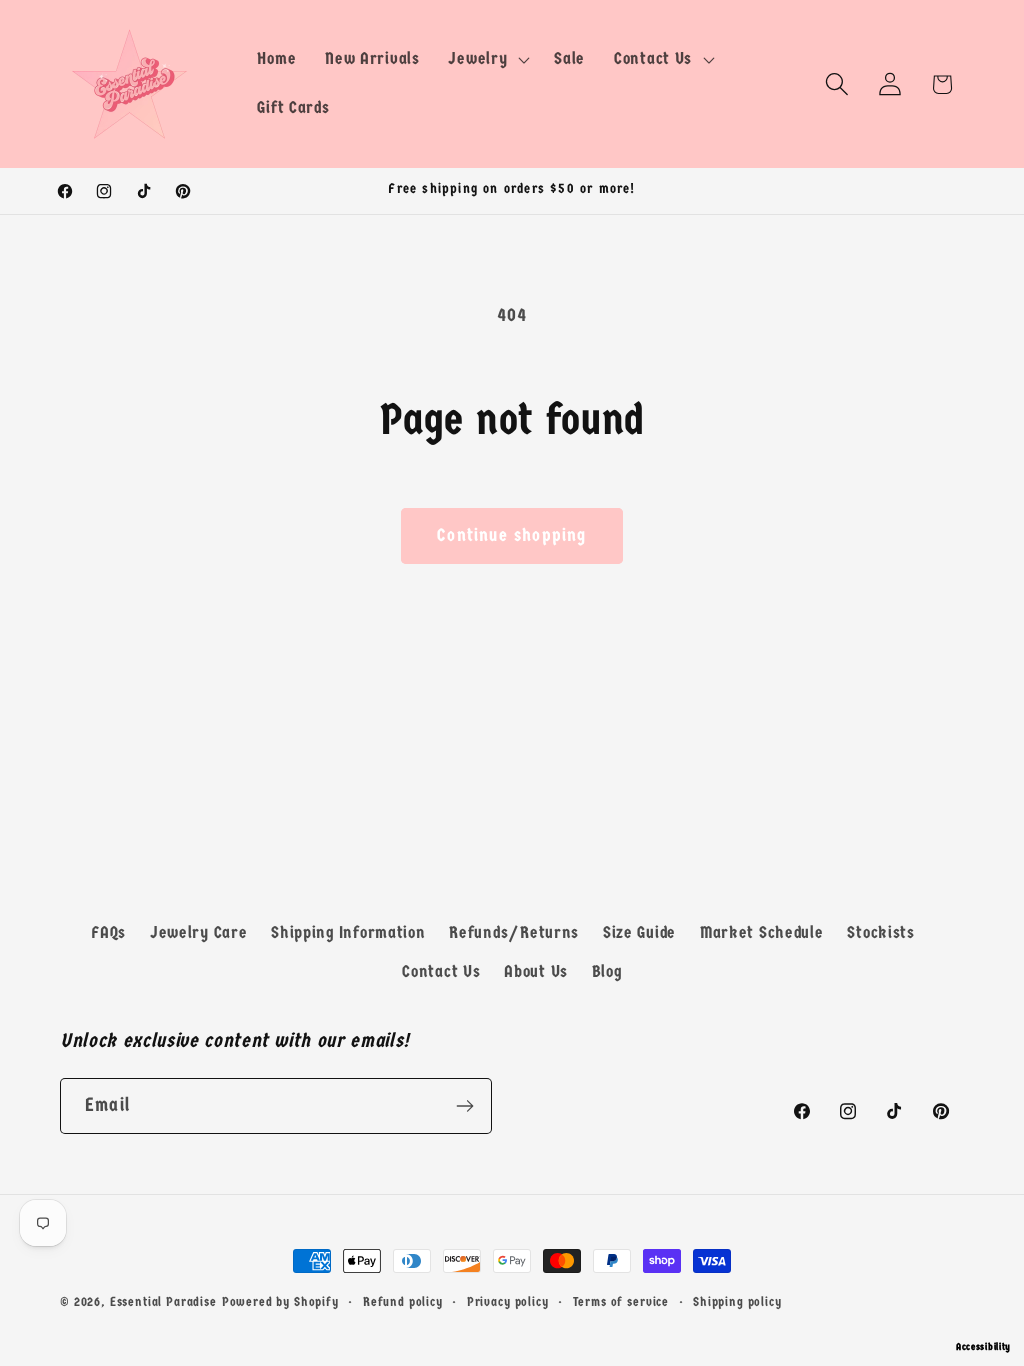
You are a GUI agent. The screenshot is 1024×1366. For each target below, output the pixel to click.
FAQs (108, 932)
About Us (536, 971)
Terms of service (621, 1301)
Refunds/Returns (514, 932)
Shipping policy (737, 1301)
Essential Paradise (163, 1301)
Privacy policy (508, 1301)
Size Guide (639, 932)
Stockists (880, 932)
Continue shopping (511, 535)
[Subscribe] (464, 1106)
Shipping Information (348, 932)
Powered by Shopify (280, 1301)
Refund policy (403, 1301)
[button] (487, 59)
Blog (607, 971)
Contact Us (441, 971)
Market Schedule (762, 932)
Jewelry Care (199, 932)
